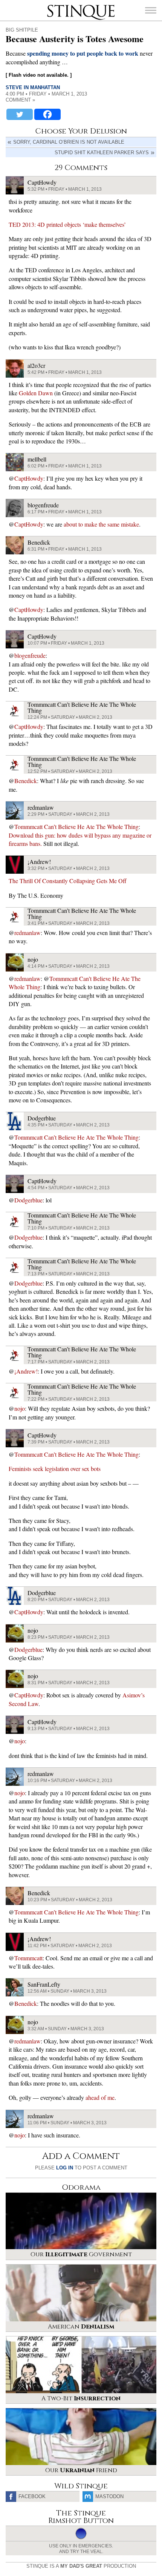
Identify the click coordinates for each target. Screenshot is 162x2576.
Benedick (26, 781)
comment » (20, 100)
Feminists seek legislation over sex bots (55, 1469)
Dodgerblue (28, 1200)
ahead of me (100, 2097)
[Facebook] (47, 114)
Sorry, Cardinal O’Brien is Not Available (69, 142)
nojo (20, 1408)
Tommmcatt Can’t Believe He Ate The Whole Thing (76, 827)
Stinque (54, 6)
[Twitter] (20, 114)
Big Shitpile (22, 30)
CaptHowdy (29, 478)
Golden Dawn (36, 393)
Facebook (32, 2496)
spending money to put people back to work (83, 53)
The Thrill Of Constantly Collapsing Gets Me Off (68, 881)
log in (65, 2168)
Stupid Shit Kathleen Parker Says (102, 153)
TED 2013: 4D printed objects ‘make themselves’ (67, 224)
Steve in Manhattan (33, 87)
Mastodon (109, 2496)
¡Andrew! (26, 1371)
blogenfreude (30, 655)
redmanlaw (28, 933)
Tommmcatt (28, 1958)
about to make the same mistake (101, 524)
